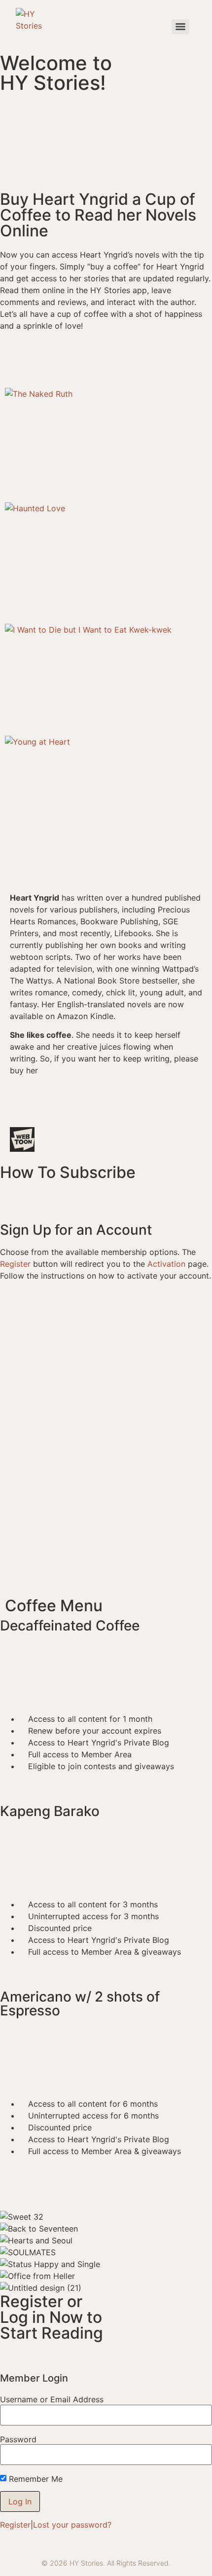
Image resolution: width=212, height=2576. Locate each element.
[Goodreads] (131, 1112)
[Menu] (180, 27)
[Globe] (22, 1112)
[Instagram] (76, 1112)
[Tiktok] (104, 1112)
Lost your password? (72, 2525)
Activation (166, 1264)
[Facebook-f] (49, 1112)
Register (15, 1264)
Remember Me (36, 2479)
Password (18, 2439)
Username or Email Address (52, 2399)
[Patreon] (185, 1112)
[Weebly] (158, 1112)
